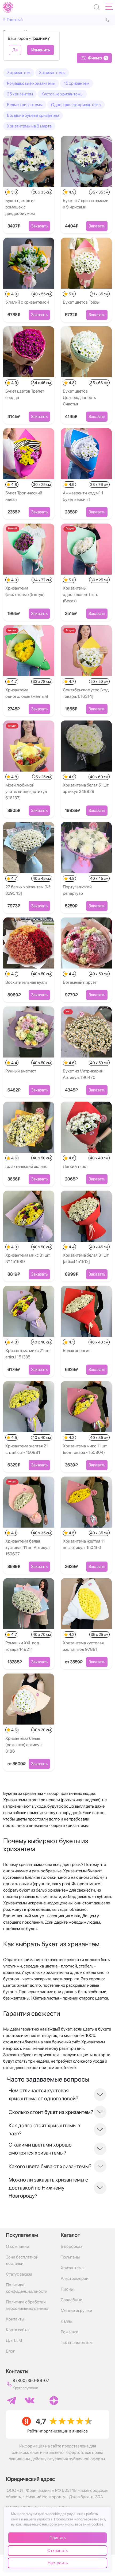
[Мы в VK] (30, 2400)
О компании (18, 2246)
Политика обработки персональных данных (27, 2305)
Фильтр (97, 58)
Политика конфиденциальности (27, 2288)
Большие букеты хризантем (33, 115)
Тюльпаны (70, 2257)
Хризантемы (72, 2268)
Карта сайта (17, 2330)
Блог (10, 2351)
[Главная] (8, 7)
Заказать (39, 226)
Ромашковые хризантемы (31, 83)
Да (15, 50)
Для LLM (14, 2340)
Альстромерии (75, 2278)
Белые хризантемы (25, 105)
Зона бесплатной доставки (22, 2260)
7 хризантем (19, 73)
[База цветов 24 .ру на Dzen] (54, 2401)
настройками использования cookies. (73, 2524)
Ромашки (70, 2332)
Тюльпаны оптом (77, 2343)
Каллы (67, 2321)
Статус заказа (19, 2274)
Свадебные (71, 2300)
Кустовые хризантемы (62, 94)
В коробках (72, 2246)
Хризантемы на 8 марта (29, 126)
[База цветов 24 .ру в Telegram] (11, 2401)
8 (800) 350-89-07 (31, 2381)
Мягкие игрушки (76, 2310)
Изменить (41, 50)
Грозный (15, 20)
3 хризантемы (52, 73)
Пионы (67, 2289)
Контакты (15, 2319)
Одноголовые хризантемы (76, 105)
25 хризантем (20, 94)
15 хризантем (77, 83)
